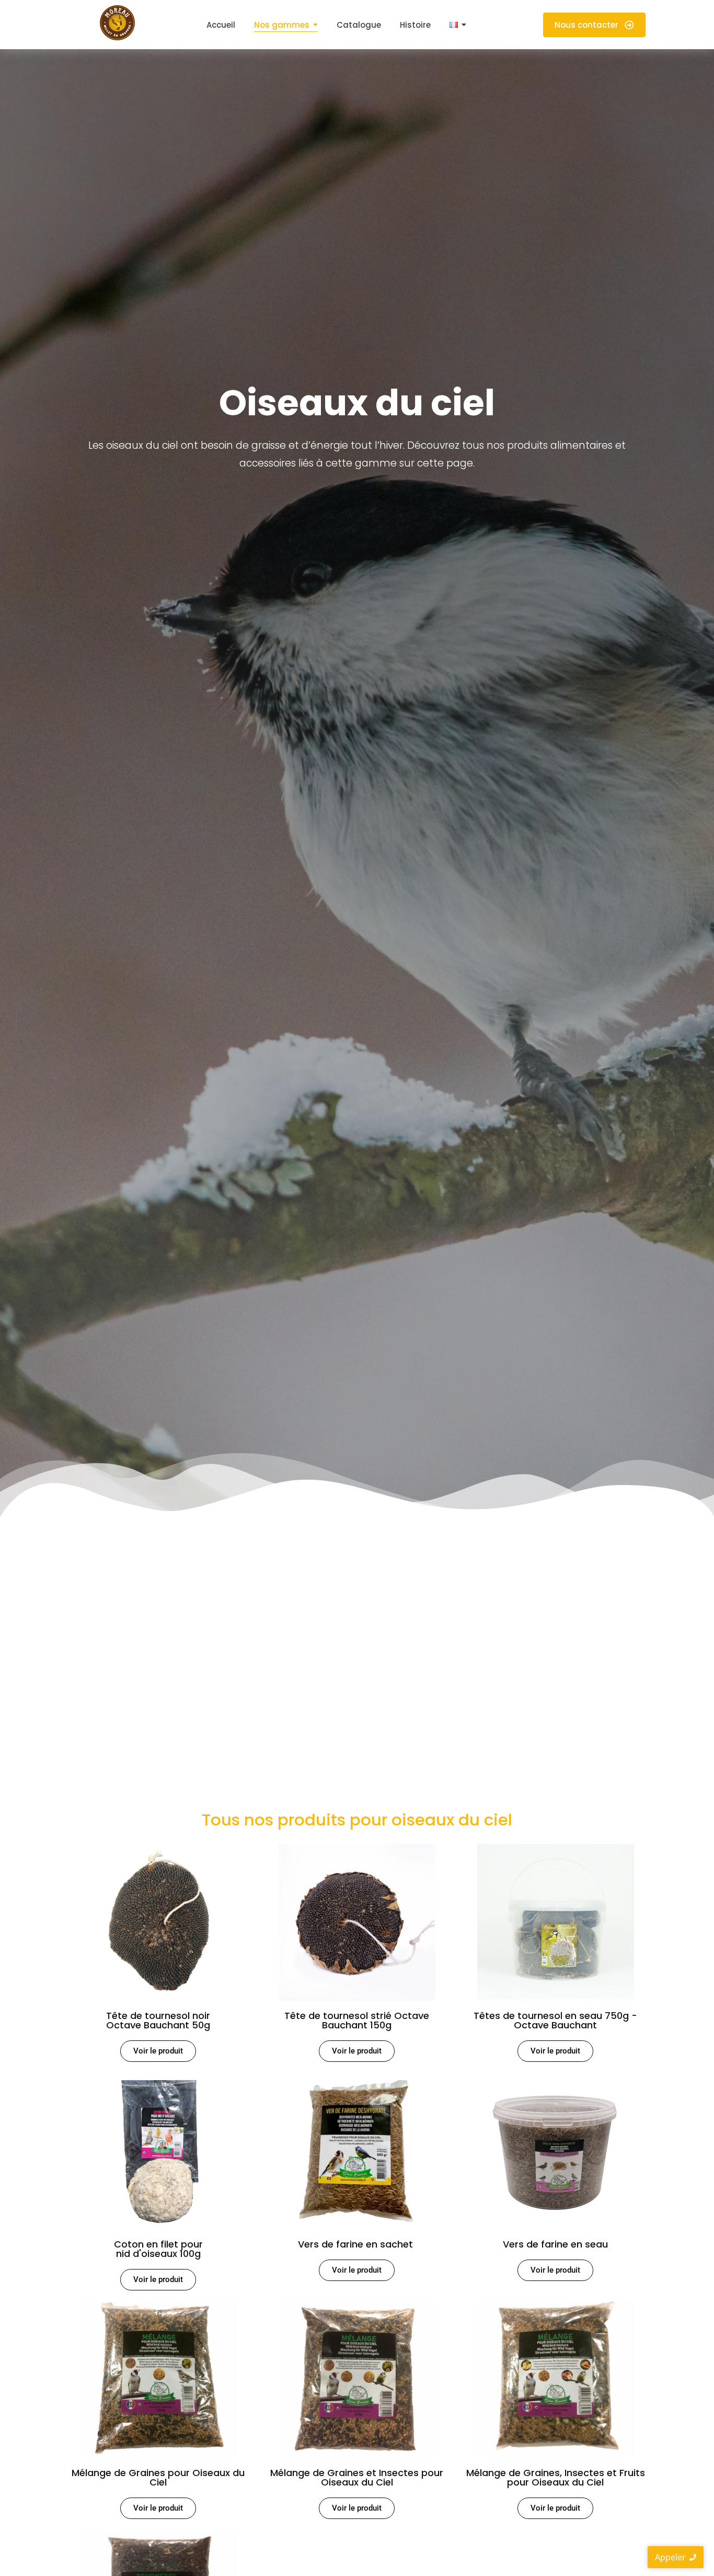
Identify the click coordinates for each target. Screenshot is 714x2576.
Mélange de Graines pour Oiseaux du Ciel (158, 2477)
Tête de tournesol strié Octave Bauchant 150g (357, 2020)
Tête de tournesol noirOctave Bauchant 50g (158, 2020)
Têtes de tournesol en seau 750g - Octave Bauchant (555, 2020)
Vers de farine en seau (555, 2244)
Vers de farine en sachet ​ (357, 2244)
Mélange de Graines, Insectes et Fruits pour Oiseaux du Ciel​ (556, 2477)
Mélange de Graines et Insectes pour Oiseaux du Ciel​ (357, 2477)
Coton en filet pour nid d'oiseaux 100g (158, 2249)
